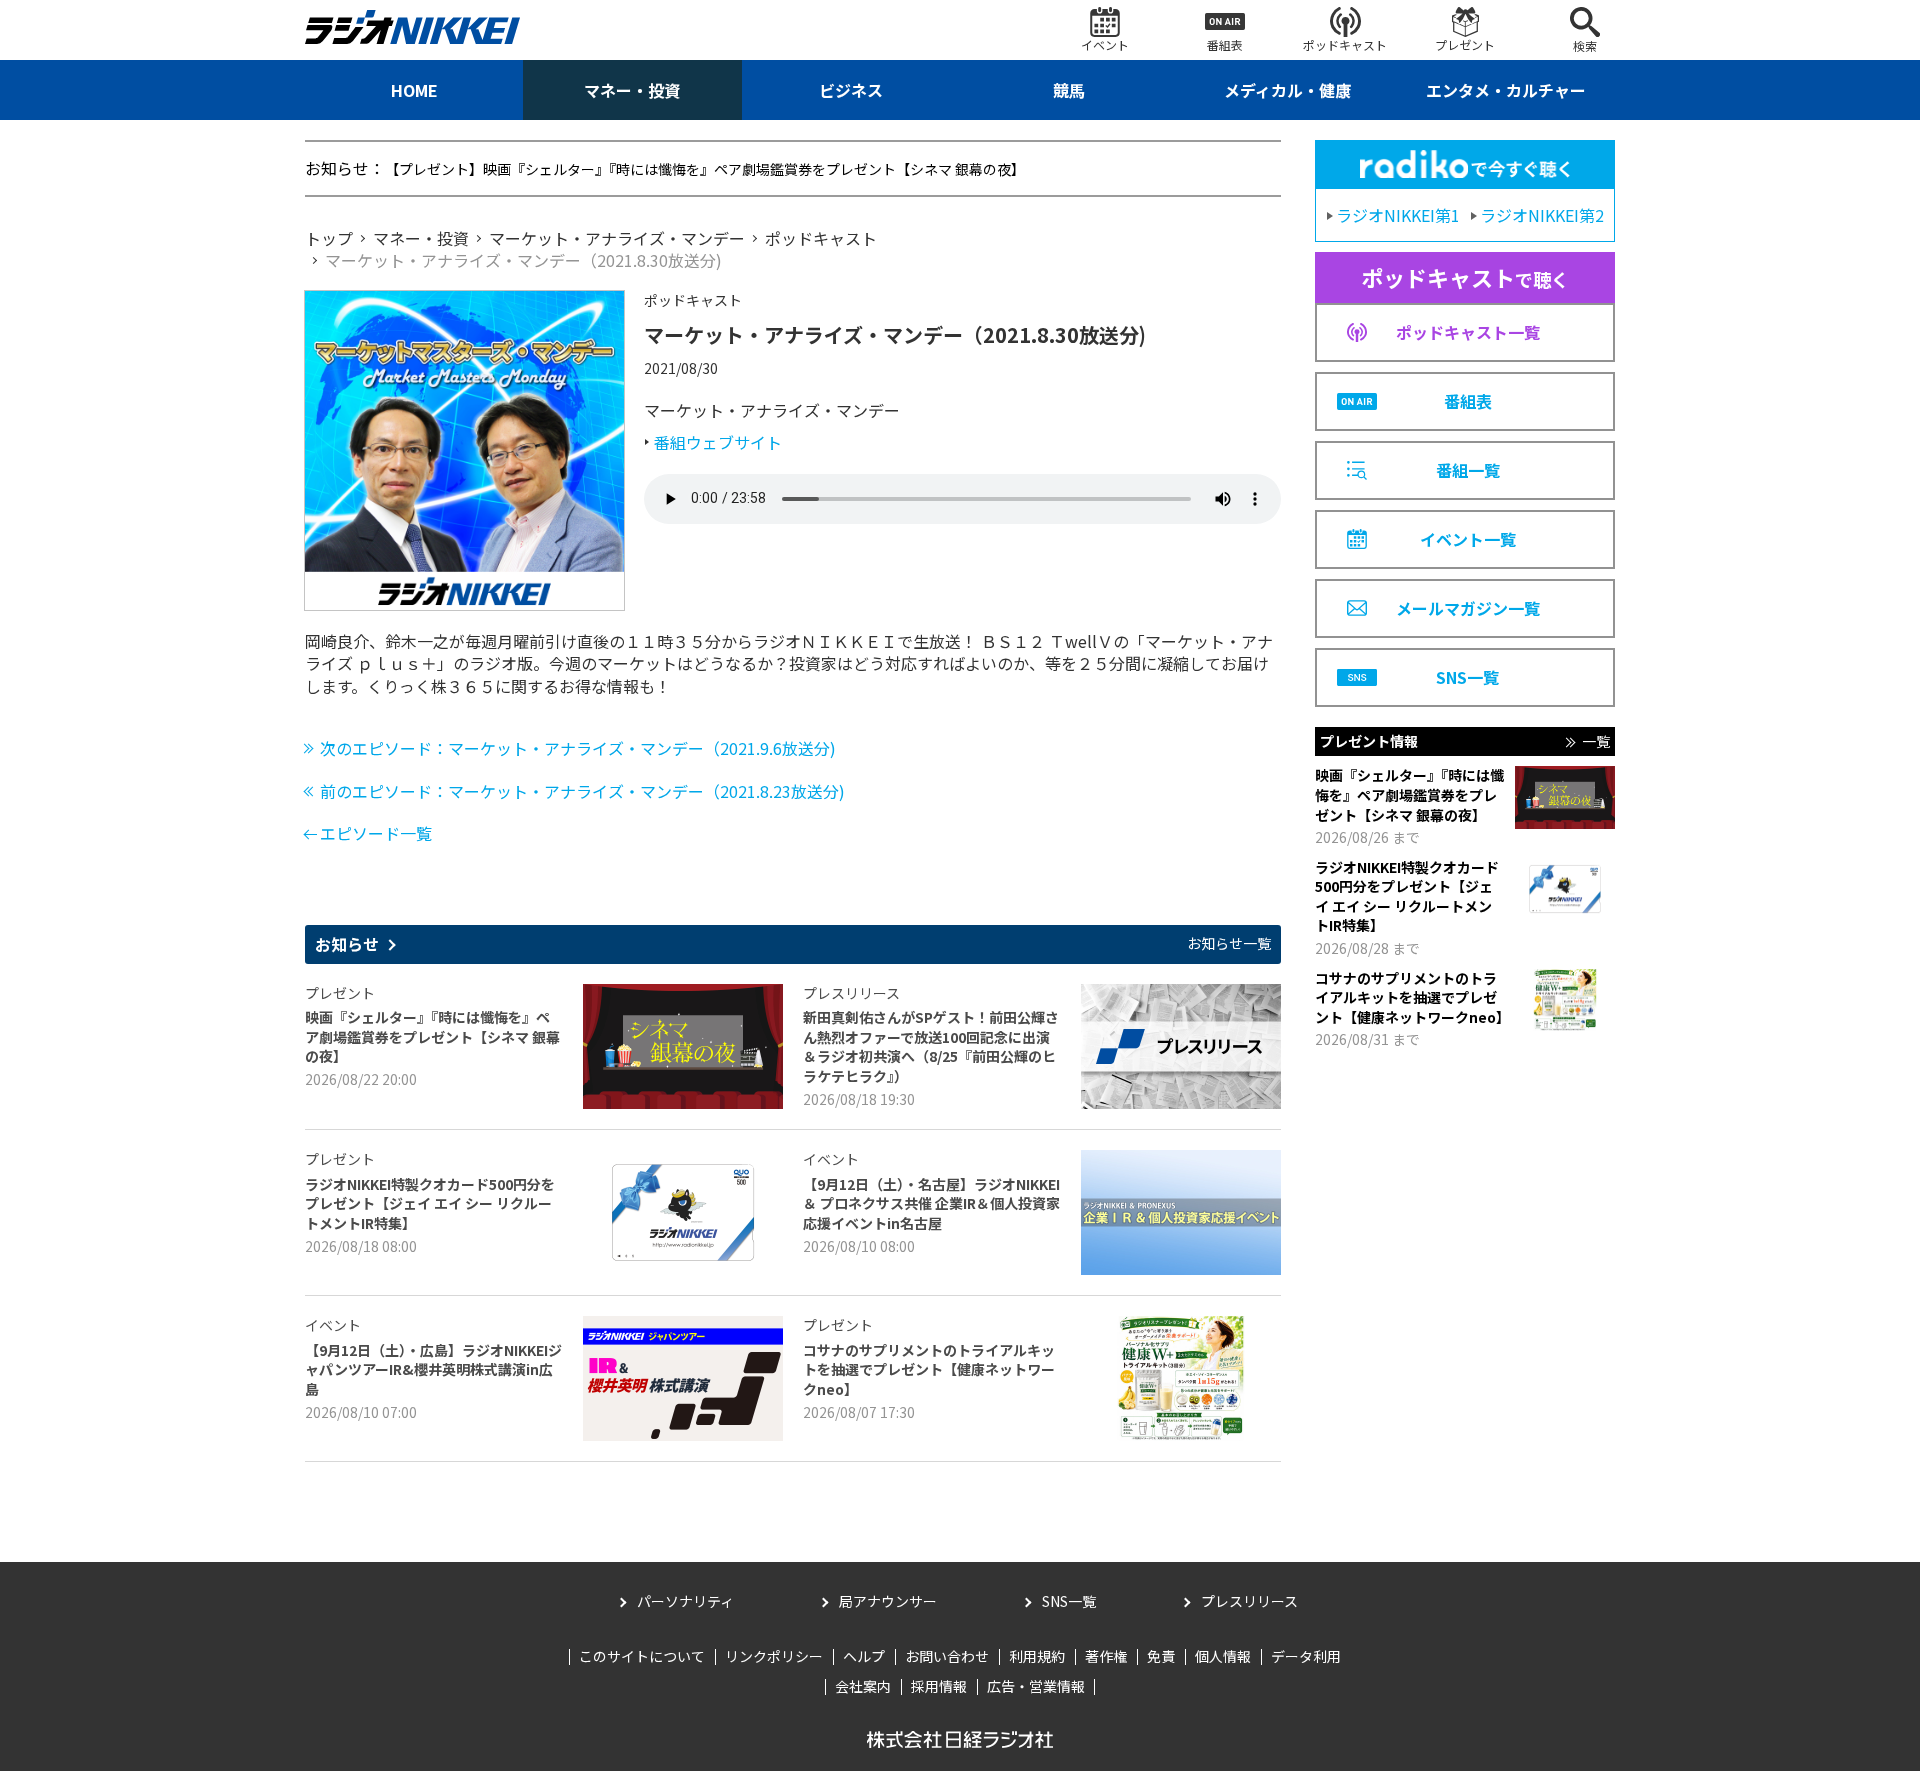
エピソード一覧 (376, 833)
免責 (1161, 1656)
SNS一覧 (1069, 1601)
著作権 (1106, 1656)
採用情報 (939, 1686)
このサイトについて (642, 1656)
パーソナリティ (685, 1601)
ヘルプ (864, 1656)
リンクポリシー (774, 1656)
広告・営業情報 (1036, 1686)
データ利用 (1306, 1656)
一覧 (1596, 741)
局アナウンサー (888, 1601)
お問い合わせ (947, 1656)
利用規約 (1037, 1656)
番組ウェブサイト (718, 442)
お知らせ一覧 (1229, 943)
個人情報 (1223, 1656)
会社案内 (863, 1686)
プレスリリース (1249, 1601)
